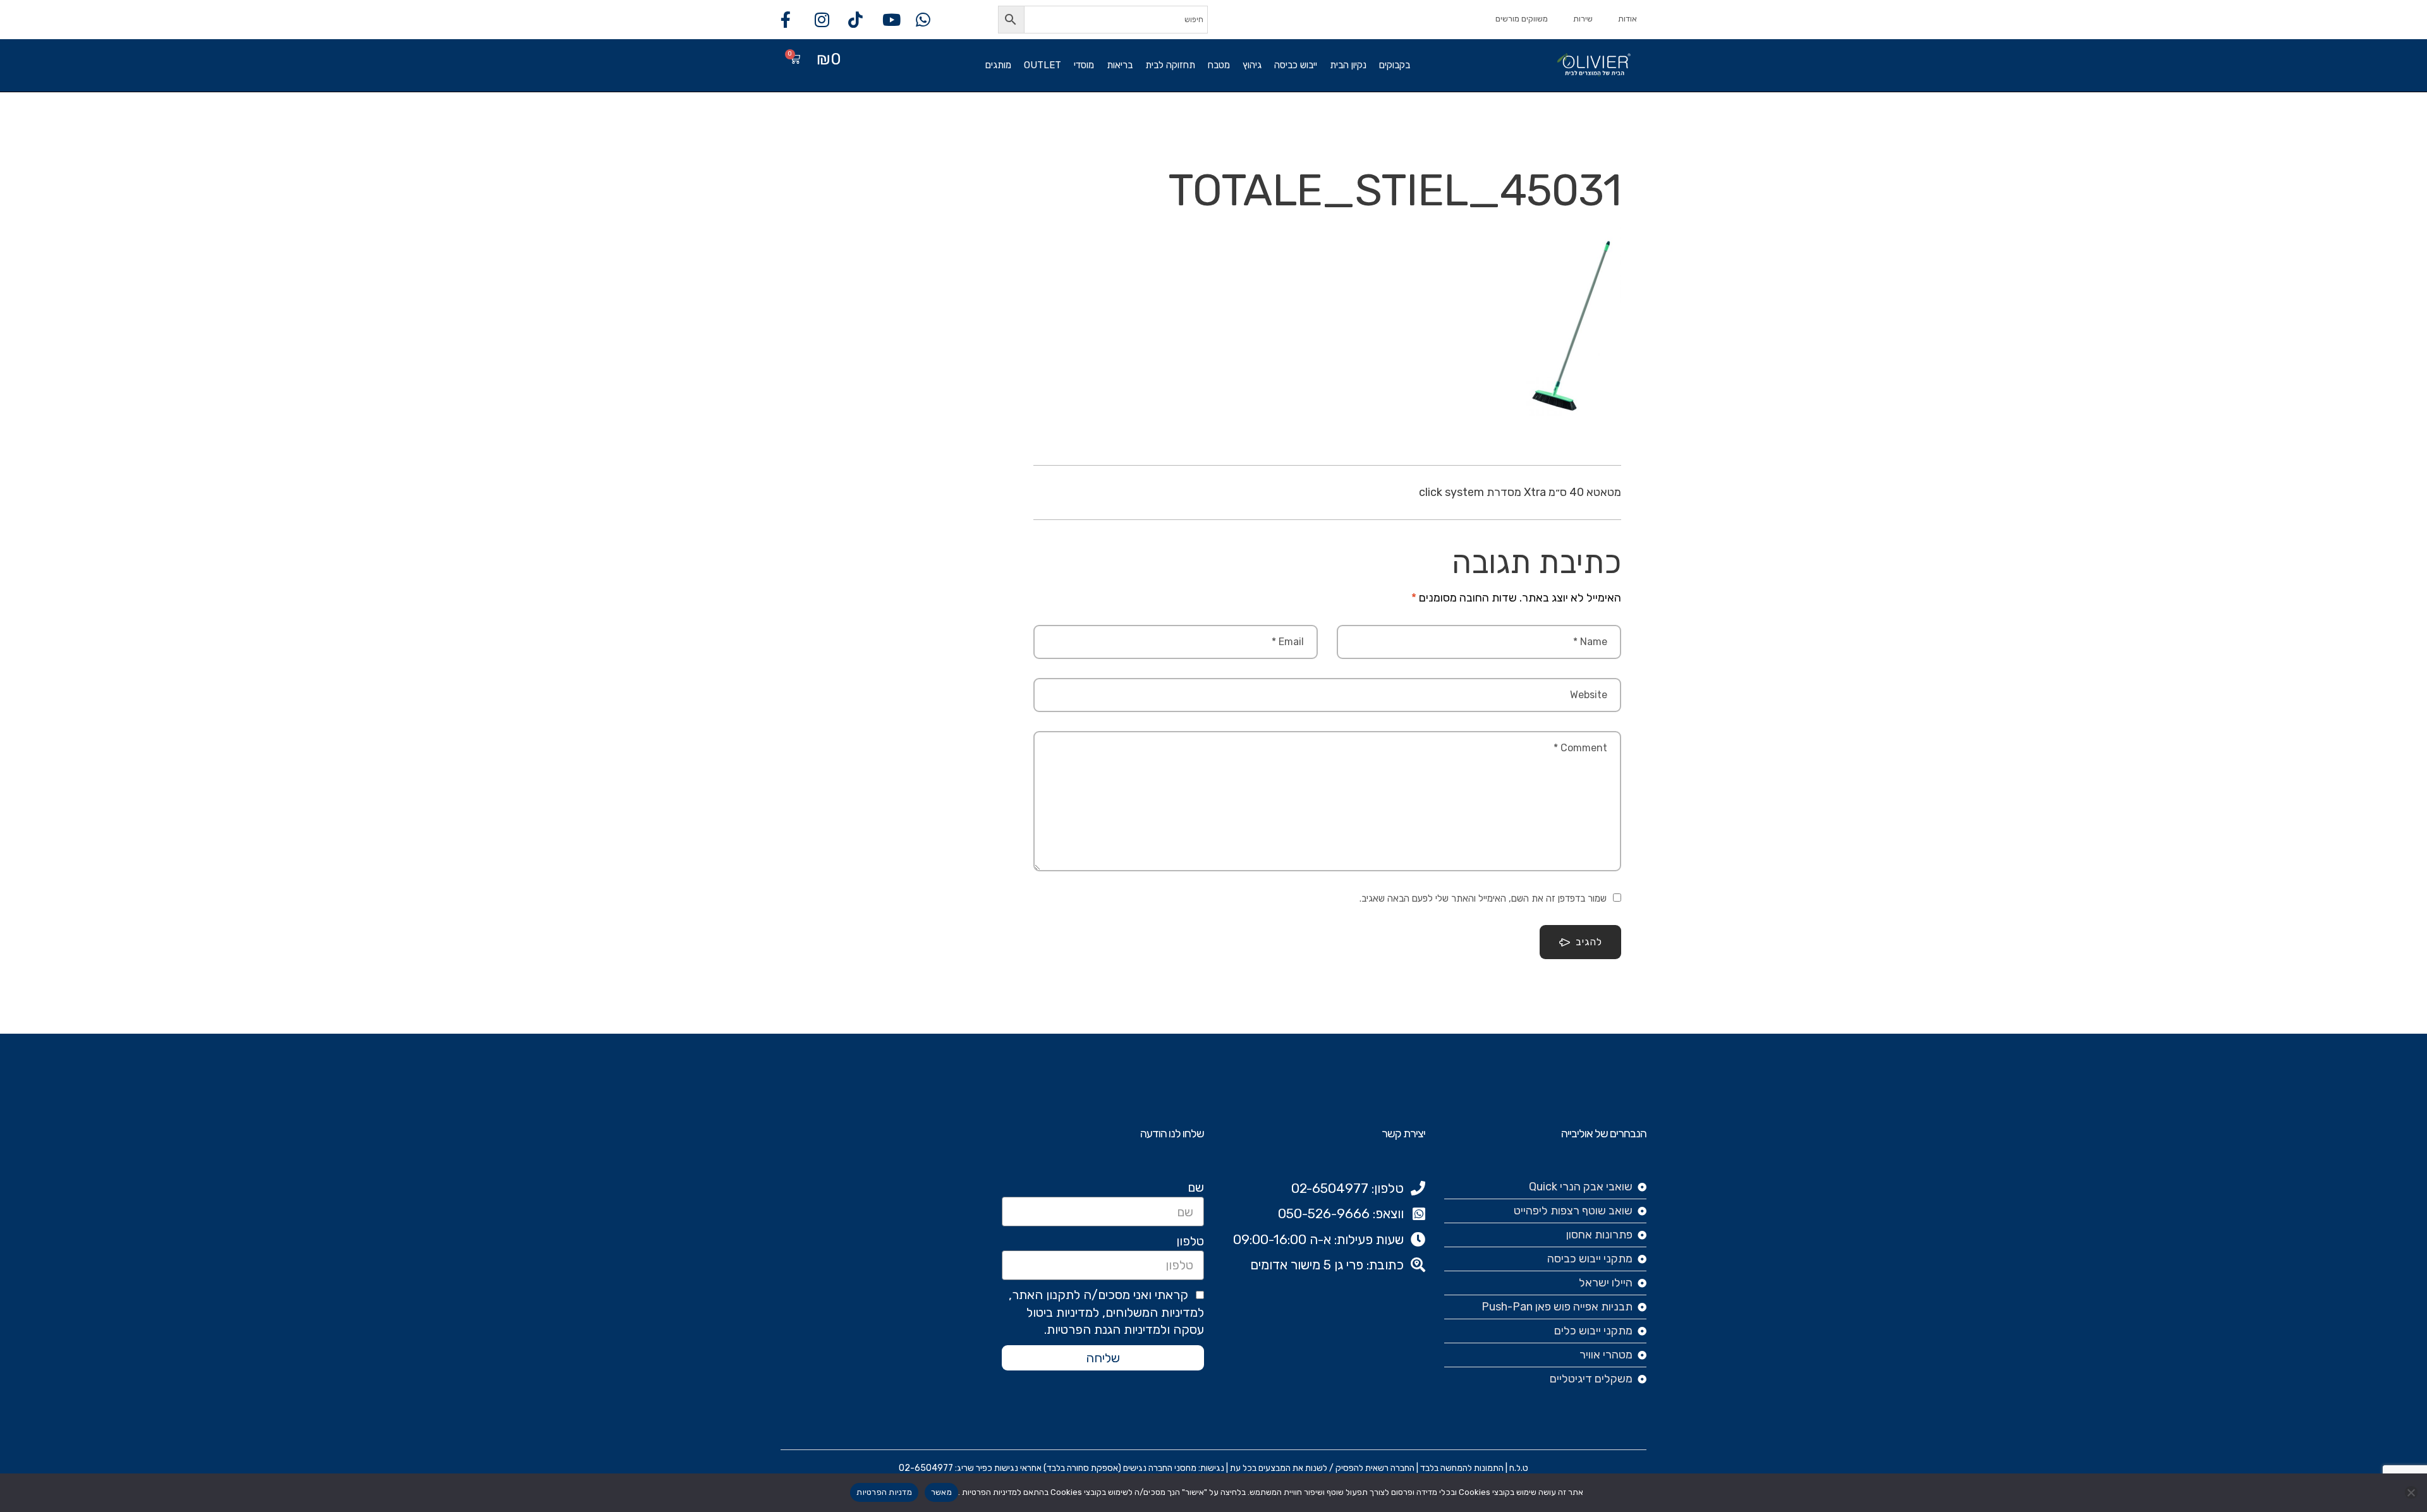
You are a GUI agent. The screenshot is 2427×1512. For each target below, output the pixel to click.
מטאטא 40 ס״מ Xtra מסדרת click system (1520, 492)
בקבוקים (1395, 65)
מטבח (1219, 65)
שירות (1583, 19)
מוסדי (1084, 65)
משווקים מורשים (1522, 19)
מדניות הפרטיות (884, 1492)
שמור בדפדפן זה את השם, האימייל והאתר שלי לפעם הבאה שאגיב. (1483, 898)
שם (1196, 1187)
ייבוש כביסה (1296, 65)
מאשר (941, 1492)
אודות (1627, 19)
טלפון (1190, 1241)
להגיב (1589, 942)
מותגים (998, 65)
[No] (2411, 1492)
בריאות (1120, 65)
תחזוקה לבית (1170, 65)
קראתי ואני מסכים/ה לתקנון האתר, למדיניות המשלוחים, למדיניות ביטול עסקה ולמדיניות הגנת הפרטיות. (1106, 1312)
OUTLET (1043, 65)
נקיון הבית (1348, 65)
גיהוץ (1252, 65)
